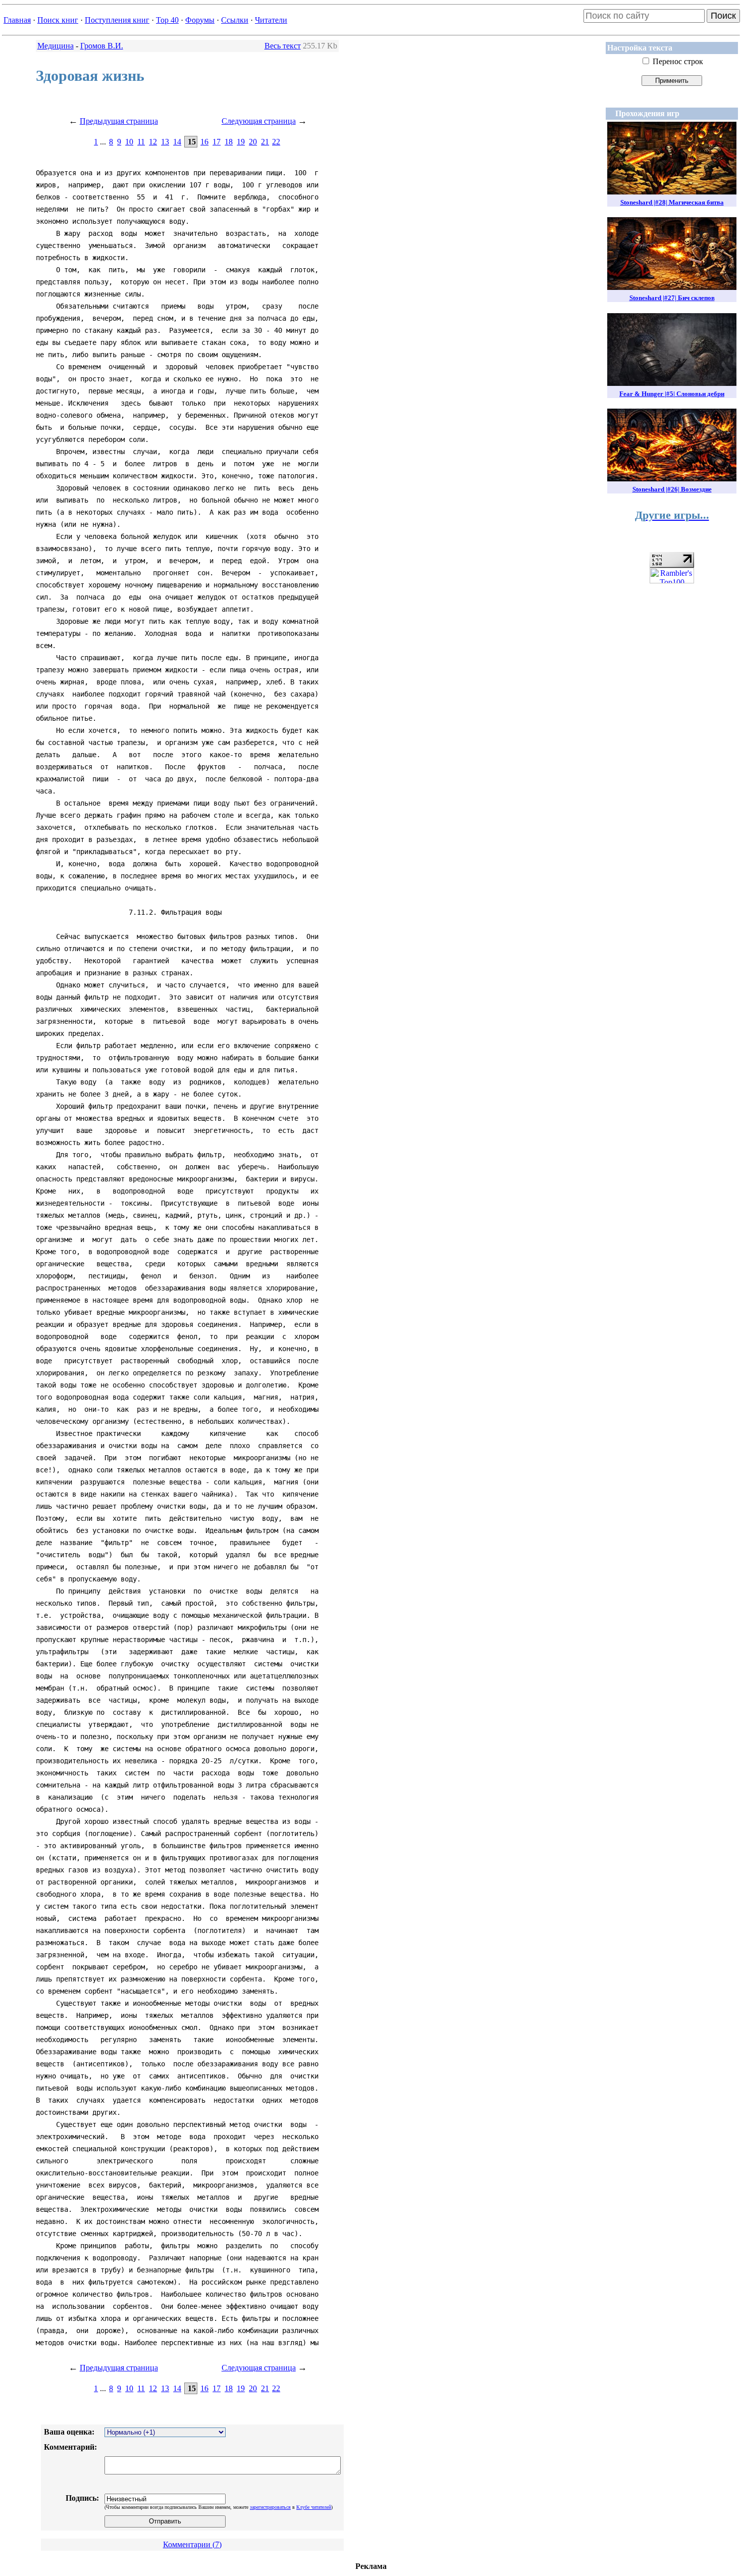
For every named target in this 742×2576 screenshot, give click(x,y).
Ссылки (235, 20)
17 (217, 142)
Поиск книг (58, 20)
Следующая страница (259, 121)
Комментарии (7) (192, 2544)
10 (129, 142)
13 (165, 142)
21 (265, 142)
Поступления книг (117, 20)
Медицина (56, 46)
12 (153, 142)
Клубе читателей (314, 2507)
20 (253, 142)
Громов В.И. (102, 46)
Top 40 (167, 20)
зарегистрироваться (270, 2507)
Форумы (200, 20)
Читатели (271, 20)
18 (229, 142)
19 (241, 142)
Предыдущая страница (119, 121)
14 (177, 142)
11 (141, 142)
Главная (17, 20)
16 (204, 142)
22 (276, 142)
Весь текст (283, 46)
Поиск (723, 16)
